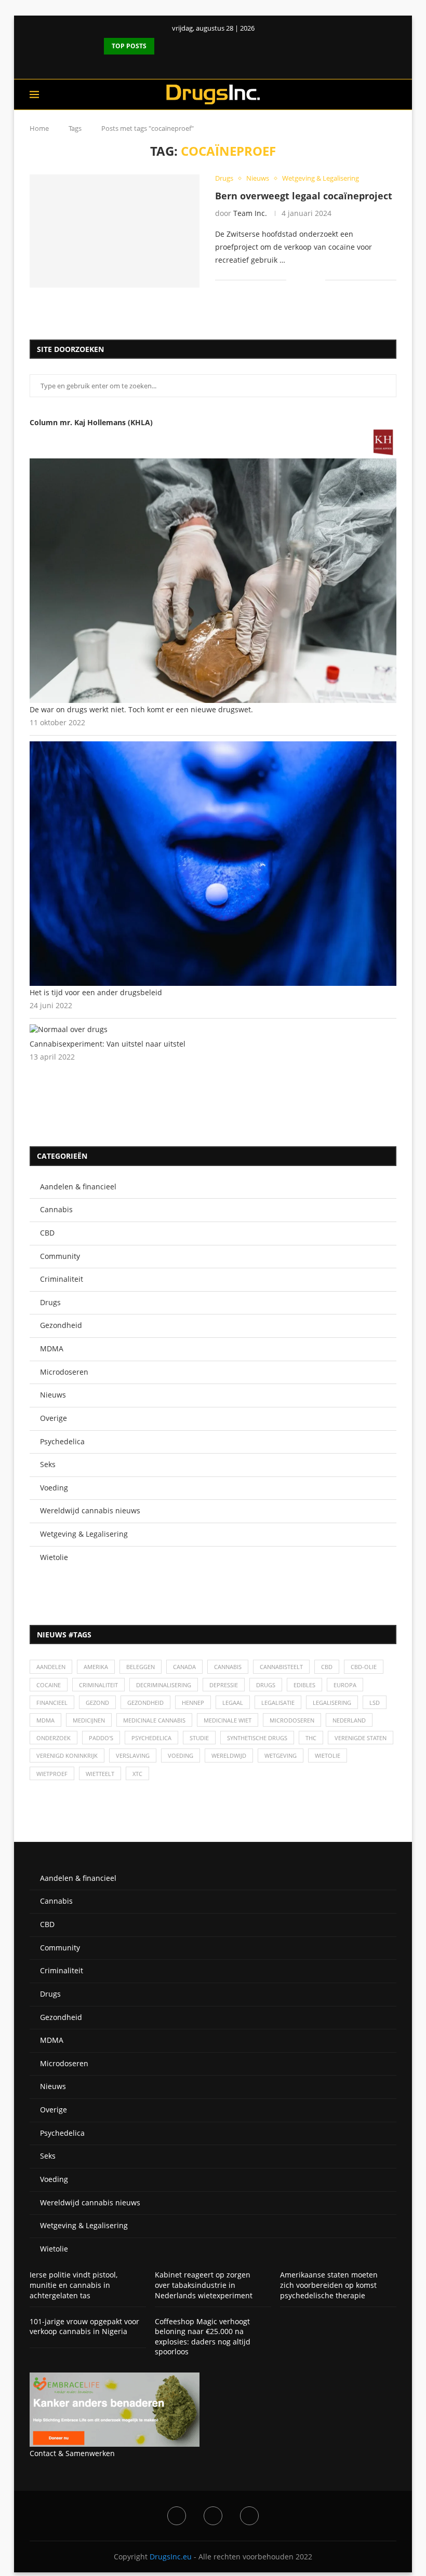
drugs (266, 1685)
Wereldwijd (229, 1755)
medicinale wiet (228, 1720)
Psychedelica (62, 1441)
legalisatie (278, 1703)
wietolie (328, 1755)
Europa (345, 1685)
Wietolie (54, 1557)
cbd (327, 1667)
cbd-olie (364, 1667)
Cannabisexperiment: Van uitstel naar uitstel (108, 1044)
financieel (52, 1703)
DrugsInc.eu (171, 2557)
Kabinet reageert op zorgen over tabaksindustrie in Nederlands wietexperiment (204, 2285)
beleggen (141, 1667)
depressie (224, 1685)
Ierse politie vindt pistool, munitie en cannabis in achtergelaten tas (74, 2285)
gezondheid (145, 1703)
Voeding (54, 1488)
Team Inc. (250, 213)
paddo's (101, 1738)
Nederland (349, 1720)
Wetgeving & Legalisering (84, 1534)
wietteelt (100, 1774)
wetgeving (281, 1755)
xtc (137, 1774)
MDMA (52, 1348)
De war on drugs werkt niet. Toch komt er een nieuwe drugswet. (141, 709)
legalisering (332, 1703)
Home (39, 128)
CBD (47, 1233)
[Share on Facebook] (302, 280)
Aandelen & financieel (78, 1187)
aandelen (51, 1667)
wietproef (52, 1774)
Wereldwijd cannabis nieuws (90, 1510)
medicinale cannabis (154, 1720)
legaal (233, 1703)
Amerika (96, 1667)
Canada (184, 1667)
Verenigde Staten (361, 1738)
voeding (181, 1755)
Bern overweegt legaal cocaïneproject (304, 196)
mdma (45, 1720)
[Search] (391, 94)
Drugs (50, 1302)
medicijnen (89, 1720)
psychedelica (151, 1738)
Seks (48, 1464)
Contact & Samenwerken (72, 2453)
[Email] (249, 2516)
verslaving (133, 1755)
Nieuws (53, 1395)
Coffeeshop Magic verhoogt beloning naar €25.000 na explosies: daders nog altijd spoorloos (203, 2337)
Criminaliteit (62, 1279)
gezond (97, 1703)
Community (60, 1256)
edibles (304, 1685)
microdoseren (292, 1720)
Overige (54, 1418)
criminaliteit (98, 1685)
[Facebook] (204, 64)
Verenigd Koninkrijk (67, 1755)
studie (199, 1738)
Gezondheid (61, 1325)
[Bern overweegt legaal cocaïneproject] (115, 231)
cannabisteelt (281, 1667)
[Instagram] (213, 2516)
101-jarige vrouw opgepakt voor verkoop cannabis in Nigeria (84, 2327)
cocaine (49, 1685)
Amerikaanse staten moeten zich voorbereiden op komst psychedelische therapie (329, 2285)
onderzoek (54, 1738)
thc (311, 1738)
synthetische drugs (257, 1738)
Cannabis (56, 1209)
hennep (193, 1703)
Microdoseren (64, 1372)
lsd (375, 1703)
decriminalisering (164, 1685)
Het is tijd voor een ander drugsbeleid (96, 992)
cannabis (228, 1667)
